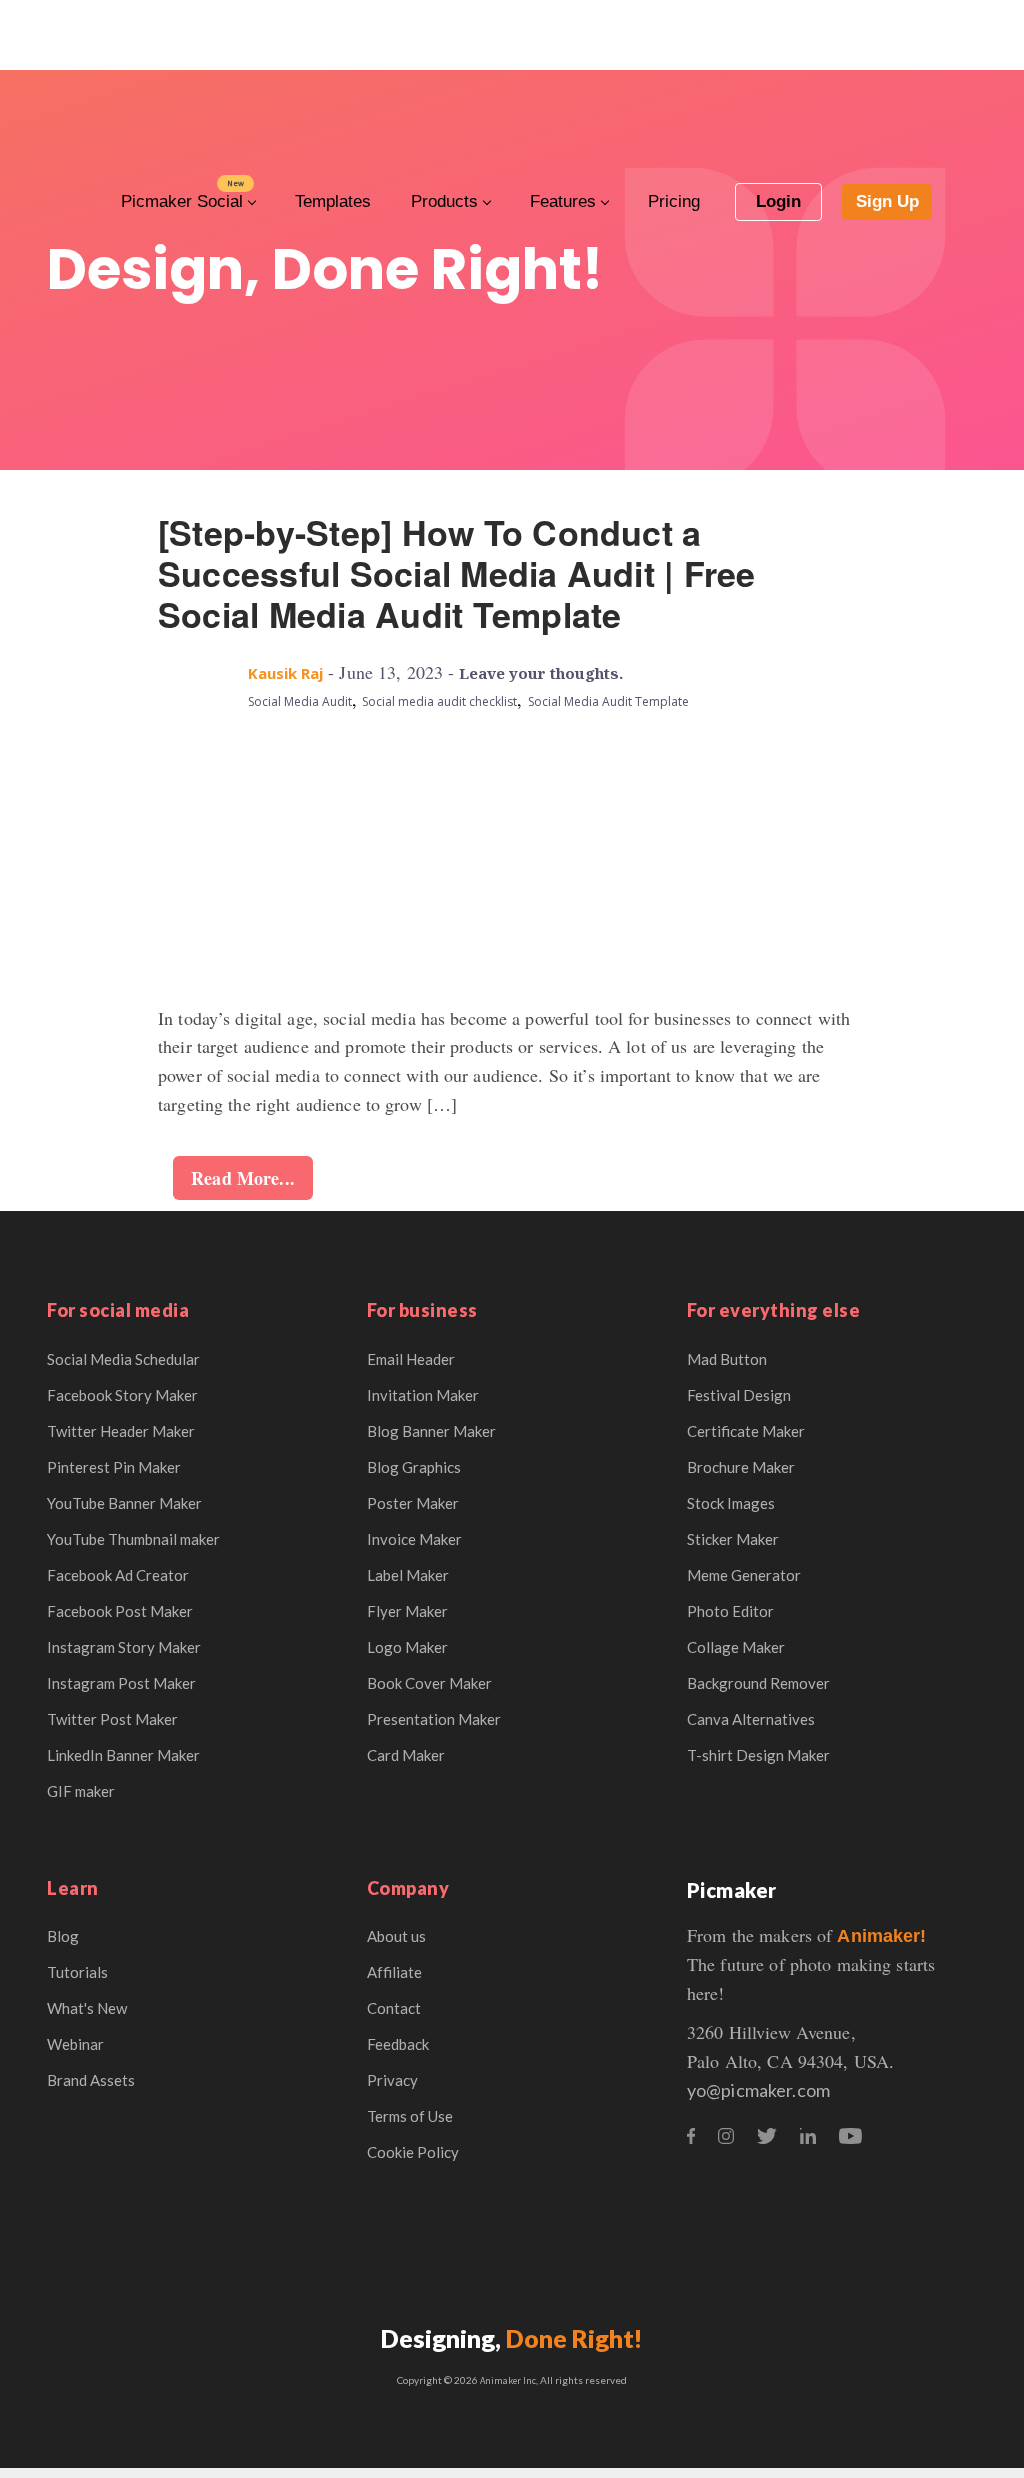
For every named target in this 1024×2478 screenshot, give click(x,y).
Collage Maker (736, 1647)
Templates (333, 201)
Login (778, 201)
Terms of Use (410, 2116)
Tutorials (77, 1972)
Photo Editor (730, 1611)
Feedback (398, 2044)
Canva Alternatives (751, 1719)
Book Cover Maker (429, 1683)
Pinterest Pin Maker (114, 1467)
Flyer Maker (407, 1611)
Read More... (243, 1178)
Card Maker (406, 1755)
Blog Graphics (414, 1467)
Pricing (674, 201)
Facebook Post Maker (120, 1611)
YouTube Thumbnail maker (133, 1539)
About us (396, 1936)
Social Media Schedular (123, 1359)
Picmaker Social (182, 201)
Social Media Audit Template (608, 701)
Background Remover (758, 1683)
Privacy (392, 2080)
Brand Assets (91, 2080)
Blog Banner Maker (431, 1431)
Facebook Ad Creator (118, 1575)
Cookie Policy (413, 2152)
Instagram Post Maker (121, 1683)
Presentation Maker (434, 1719)
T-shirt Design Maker (758, 1755)
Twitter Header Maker (121, 1431)
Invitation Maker (423, 1395)
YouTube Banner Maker (124, 1503)
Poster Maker (413, 1503)
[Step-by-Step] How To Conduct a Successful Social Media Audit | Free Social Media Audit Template (457, 573)
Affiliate (394, 1972)
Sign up (887, 201)
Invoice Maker (414, 1539)
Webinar (75, 2044)
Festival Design (739, 1395)
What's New (87, 2008)
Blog (63, 1936)
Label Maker (408, 1575)
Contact (394, 2008)
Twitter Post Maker (112, 1719)
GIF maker (81, 1791)
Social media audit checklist (439, 701)
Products (444, 201)
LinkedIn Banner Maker (123, 1755)
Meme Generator (744, 1575)
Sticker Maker (733, 1539)
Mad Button (727, 1359)
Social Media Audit (300, 701)
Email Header (411, 1359)
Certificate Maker (746, 1431)
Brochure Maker (741, 1467)
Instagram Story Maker (124, 1647)
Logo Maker (407, 1647)
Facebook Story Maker (122, 1395)
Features (563, 201)
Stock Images (731, 1503)
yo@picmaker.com (758, 2090)
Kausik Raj (285, 673)
